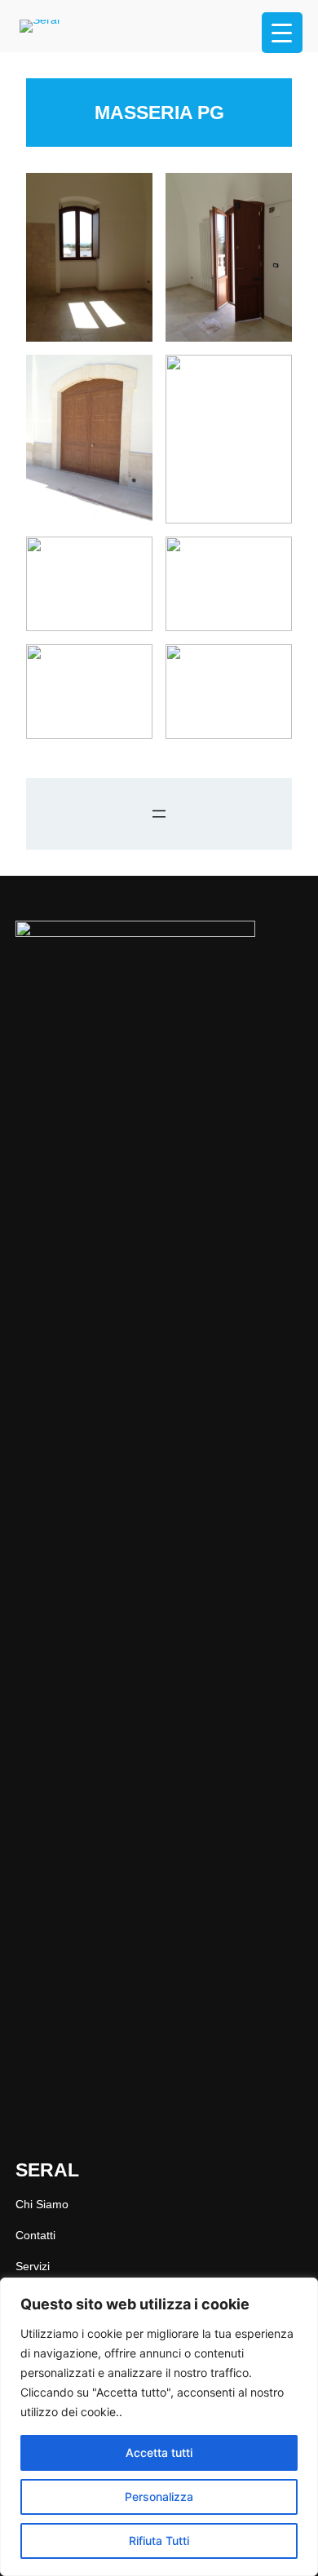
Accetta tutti (159, 2452)
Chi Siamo (42, 2204)
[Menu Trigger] (282, 33)
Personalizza (159, 2496)
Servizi (33, 2266)
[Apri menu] (159, 814)
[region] (159, 2427)
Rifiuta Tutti (159, 2541)
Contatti (35, 2235)
